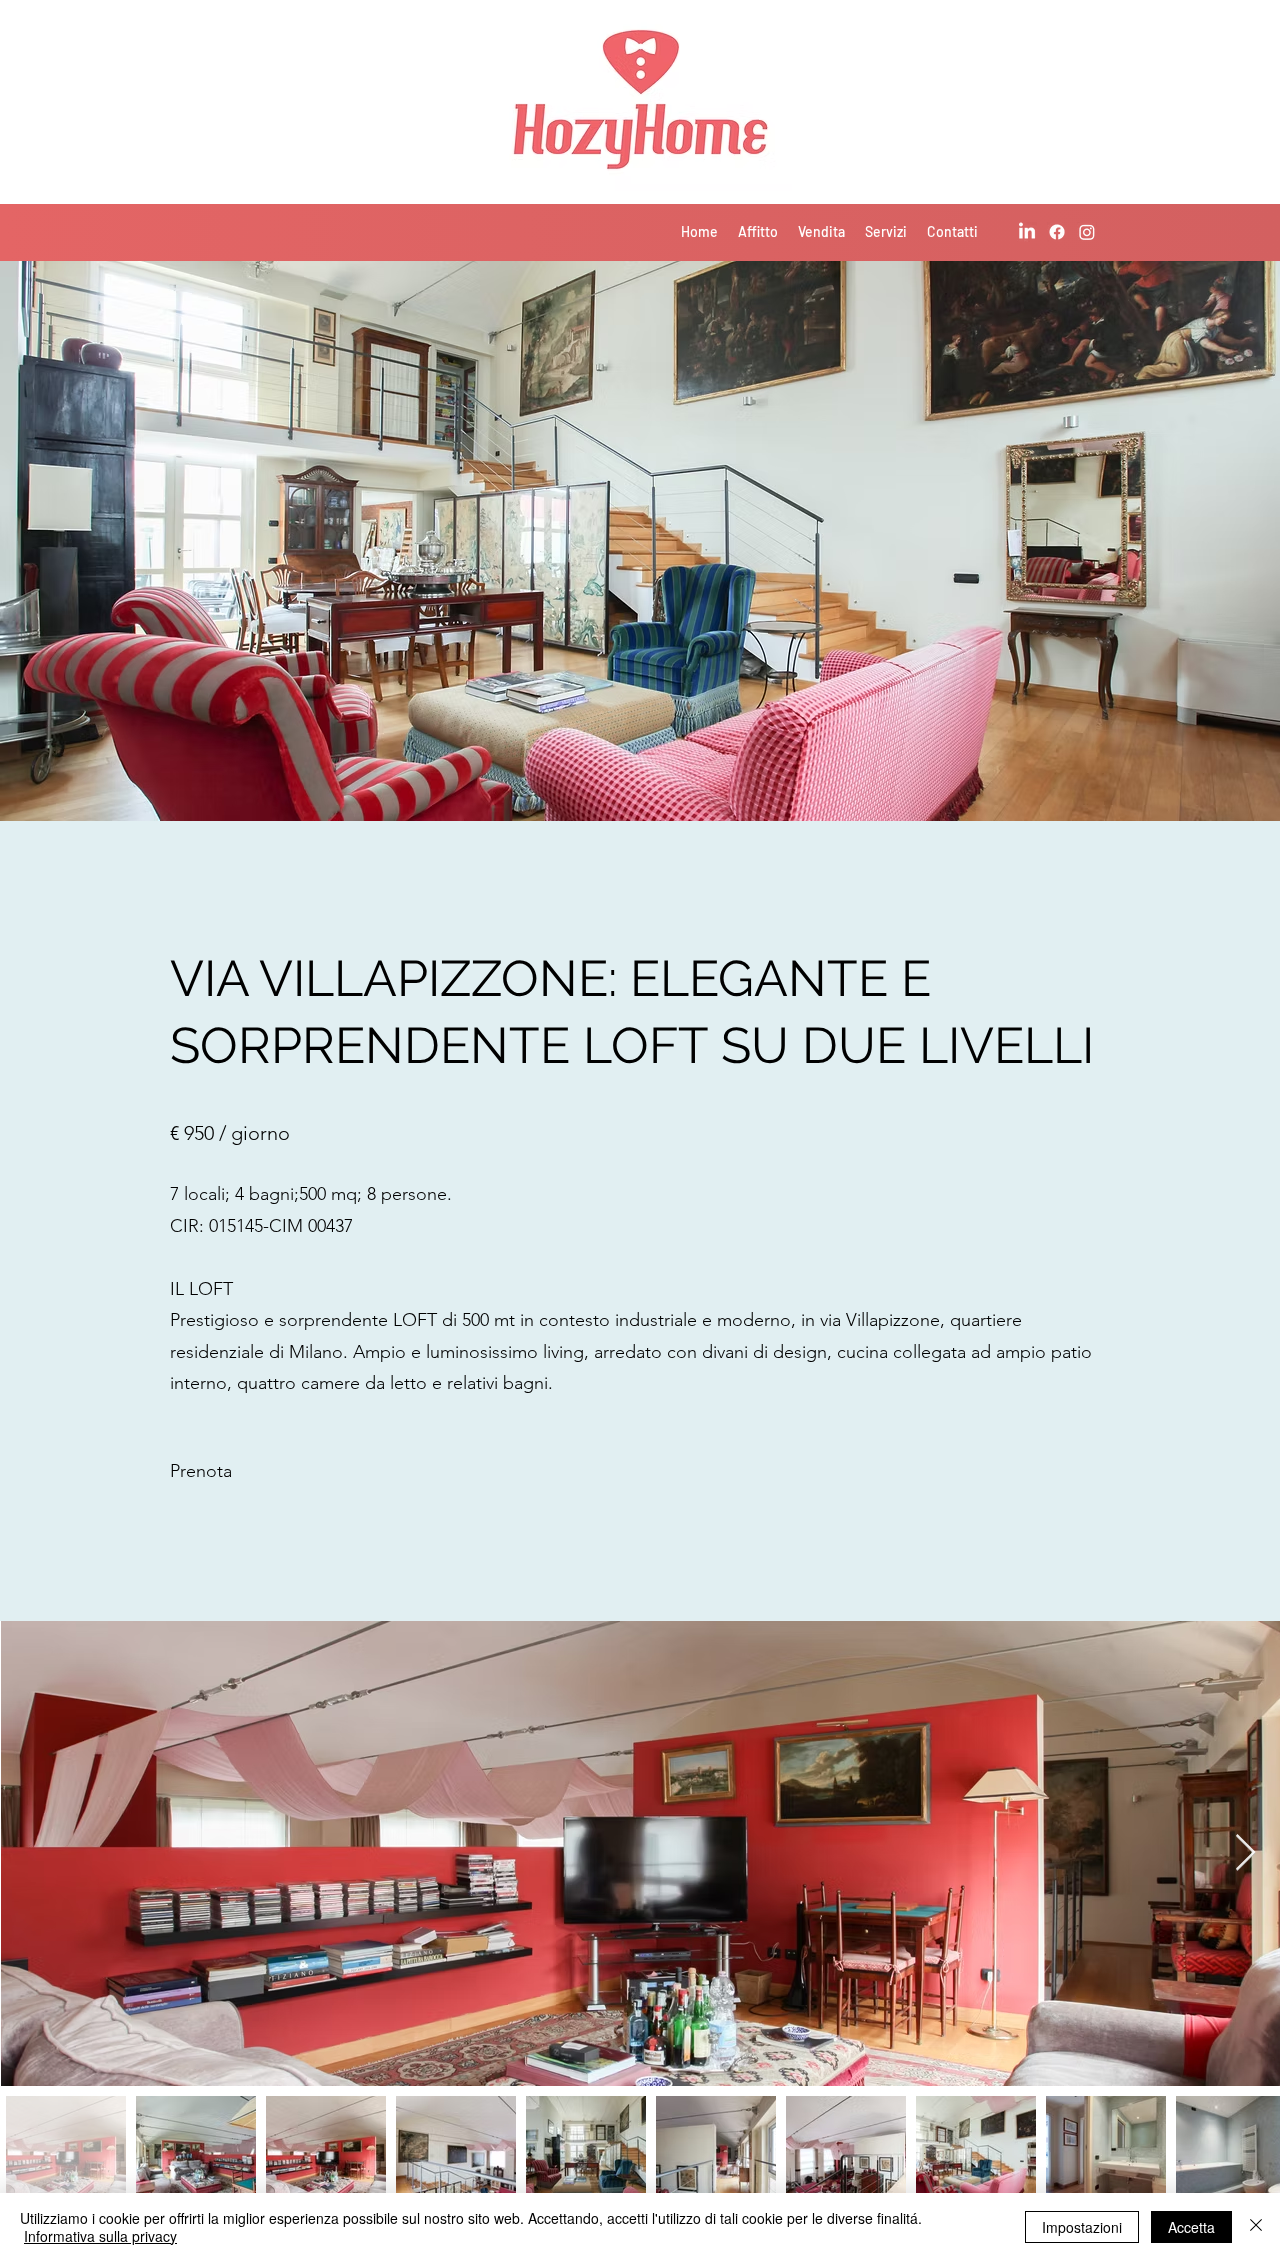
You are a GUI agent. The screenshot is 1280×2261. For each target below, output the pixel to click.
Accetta (1191, 2227)
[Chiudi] (1256, 2227)
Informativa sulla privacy (100, 2236)
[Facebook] (1057, 232)
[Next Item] (1245, 1853)
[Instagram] (1087, 232)
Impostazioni (1082, 2227)
